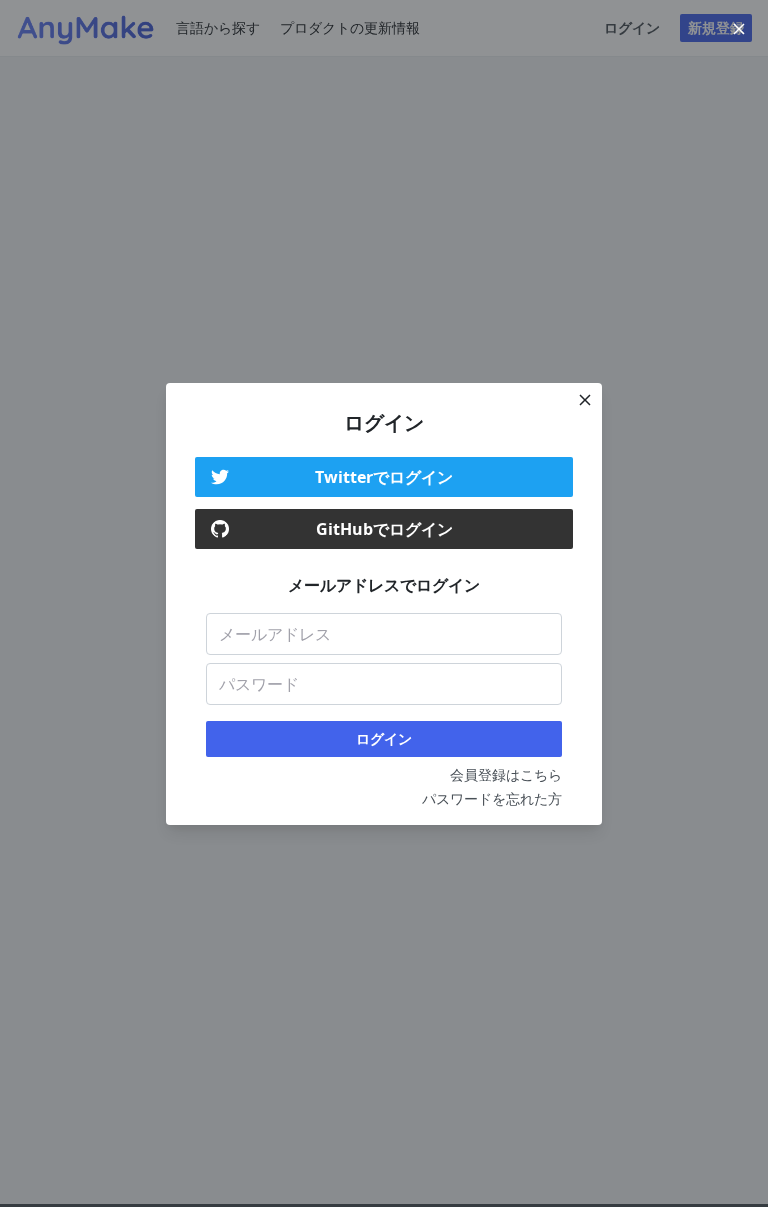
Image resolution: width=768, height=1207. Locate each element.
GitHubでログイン (384, 529)
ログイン (384, 738)
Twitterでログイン (384, 477)
